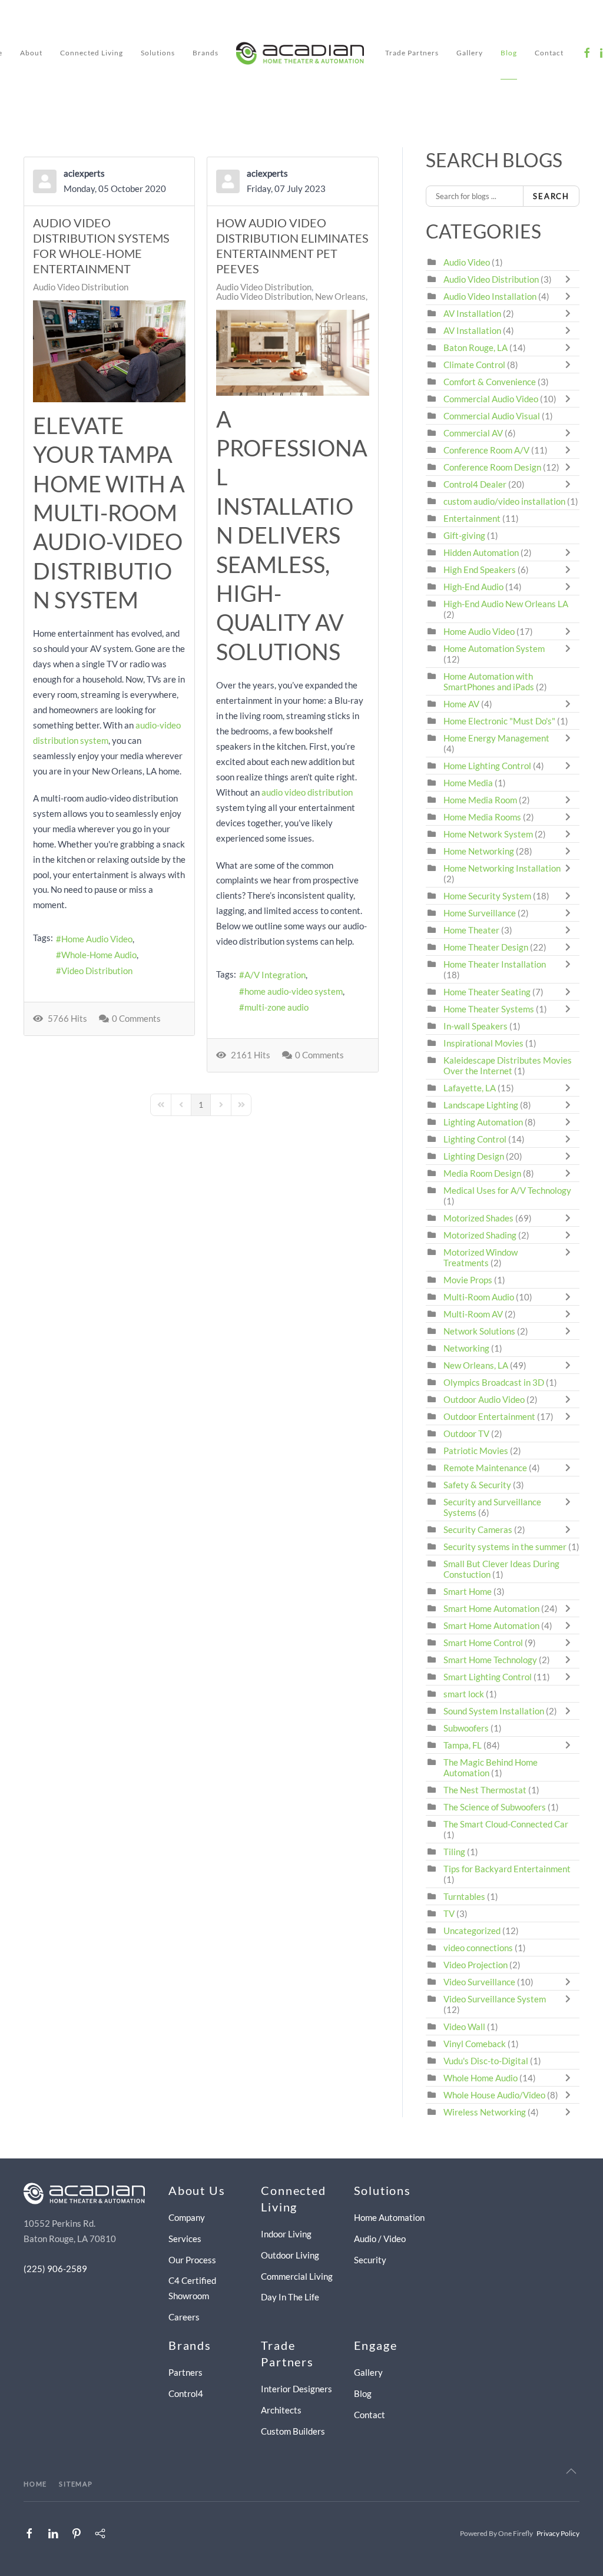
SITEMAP (76, 2484)
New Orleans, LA (476, 1365)
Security (370, 2260)
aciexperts (84, 173)
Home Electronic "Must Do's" (499, 721)
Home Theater (471, 930)
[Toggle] (571, 279)
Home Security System (487, 896)
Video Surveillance (479, 1982)
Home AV (461, 704)
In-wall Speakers (476, 1026)
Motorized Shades (478, 1218)
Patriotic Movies (476, 1451)
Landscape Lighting (481, 1105)
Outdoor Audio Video (484, 1399)
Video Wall (464, 2027)
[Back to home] (302, 53)
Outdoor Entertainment (489, 1416)
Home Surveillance (480, 913)
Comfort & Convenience (490, 382)
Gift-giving (464, 535)
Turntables (464, 1896)
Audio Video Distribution (81, 287)
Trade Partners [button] (412, 53)
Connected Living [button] (92, 53)
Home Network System (488, 834)
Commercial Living (297, 2276)
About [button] (31, 53)
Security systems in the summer (505, 1547)
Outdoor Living (290, 2255)
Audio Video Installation (490, 296)
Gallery (470, 53)
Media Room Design (482, 1173)
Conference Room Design (492, 467)
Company (187, 2217)
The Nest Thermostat (485, 1790)
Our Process (192, 2260)
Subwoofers (466, 1728)
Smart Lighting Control (488, 1677)
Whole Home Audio (481, 2078)
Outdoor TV (466, 1433)
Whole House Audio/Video (494, 2095)
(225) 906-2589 (55, 2269)
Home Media (468, 783)
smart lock (464, 1694)
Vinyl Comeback (475, 2044)
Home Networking (480, 851)
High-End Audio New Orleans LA (506, 604)
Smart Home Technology (490, 1660)
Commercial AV (473, 433)
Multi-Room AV (474, 1314)
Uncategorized (472, 1931)
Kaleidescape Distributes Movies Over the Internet (508, 1065)
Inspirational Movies (483, 1043)
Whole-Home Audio (99, 955)
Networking (466, 1348)
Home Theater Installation (495, 964)
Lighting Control (475, 1139)
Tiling (454, 1852)
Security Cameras (479, 1529)
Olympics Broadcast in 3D (494, 1382)
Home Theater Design (486, 947)
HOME (35, 2484)
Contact (549, 53)
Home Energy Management (496, 738)
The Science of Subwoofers (495, 1807)
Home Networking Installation (502, 868)
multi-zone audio (276, 1007)
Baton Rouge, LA (476, 347)
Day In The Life (290, 2297)
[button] (571, 2471)
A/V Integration (275, 975)
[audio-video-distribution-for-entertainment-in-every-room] (109, 351)
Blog (509, 53)
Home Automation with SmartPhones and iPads (489, 681)
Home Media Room (480, 800)
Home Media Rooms (482, 817)
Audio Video (467, 262)
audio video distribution (307, 792)
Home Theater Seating (487, 992)
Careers (184, 2317)
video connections (478, 1948)
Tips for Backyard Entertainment (507, 1869)
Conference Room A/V (486, 450)
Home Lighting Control (487, 766)
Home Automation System (494, 648)
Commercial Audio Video (491, 399)
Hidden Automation (482, 552)
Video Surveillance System (495, 1999)
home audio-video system (294, 991)
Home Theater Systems (489, 1009)
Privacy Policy (558, 2533)
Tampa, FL (463, 1745)
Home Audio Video (97, 939)
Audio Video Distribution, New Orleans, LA (298, 296)
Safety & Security (477, 1485)
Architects (281, 2410)
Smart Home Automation (491, 1608)
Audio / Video (380, 2239)
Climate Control (474, 365)
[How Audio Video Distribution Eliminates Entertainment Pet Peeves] (292, 353)
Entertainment (472, 518)
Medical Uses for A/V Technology (507, 1190)
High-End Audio (473, 587)
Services (185, 2239)
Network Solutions (480, 1331)
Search (551, 196)
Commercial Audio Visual (492, 416)
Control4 (186, 2393)
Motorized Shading (480, 1235)
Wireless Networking (485, 2112)
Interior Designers (296, 2389)
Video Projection (476, 1965)
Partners (185, 2372)
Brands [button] (206, 53)
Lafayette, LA (470, 1088)
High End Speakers (480, 569)
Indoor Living (286, 2234)
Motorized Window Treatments (481, 1257)
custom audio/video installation (504, 501)
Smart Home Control (483, 1643)
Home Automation (389, 2217)
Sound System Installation (495, 1711)
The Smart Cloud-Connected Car (506, 1824)
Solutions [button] (158, 53)
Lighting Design (474, 1156)
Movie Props (468, 1280)
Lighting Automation (483, 1122)
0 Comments (136, 1018)
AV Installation (472, 313)
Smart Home (468, 1591)
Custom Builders (293, 2431)
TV (449, 1913)
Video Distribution (97, 971)
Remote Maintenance (486, 1468)
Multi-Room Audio (479, 1297)
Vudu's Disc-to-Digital (486, 2061)
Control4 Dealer (475, 484)
